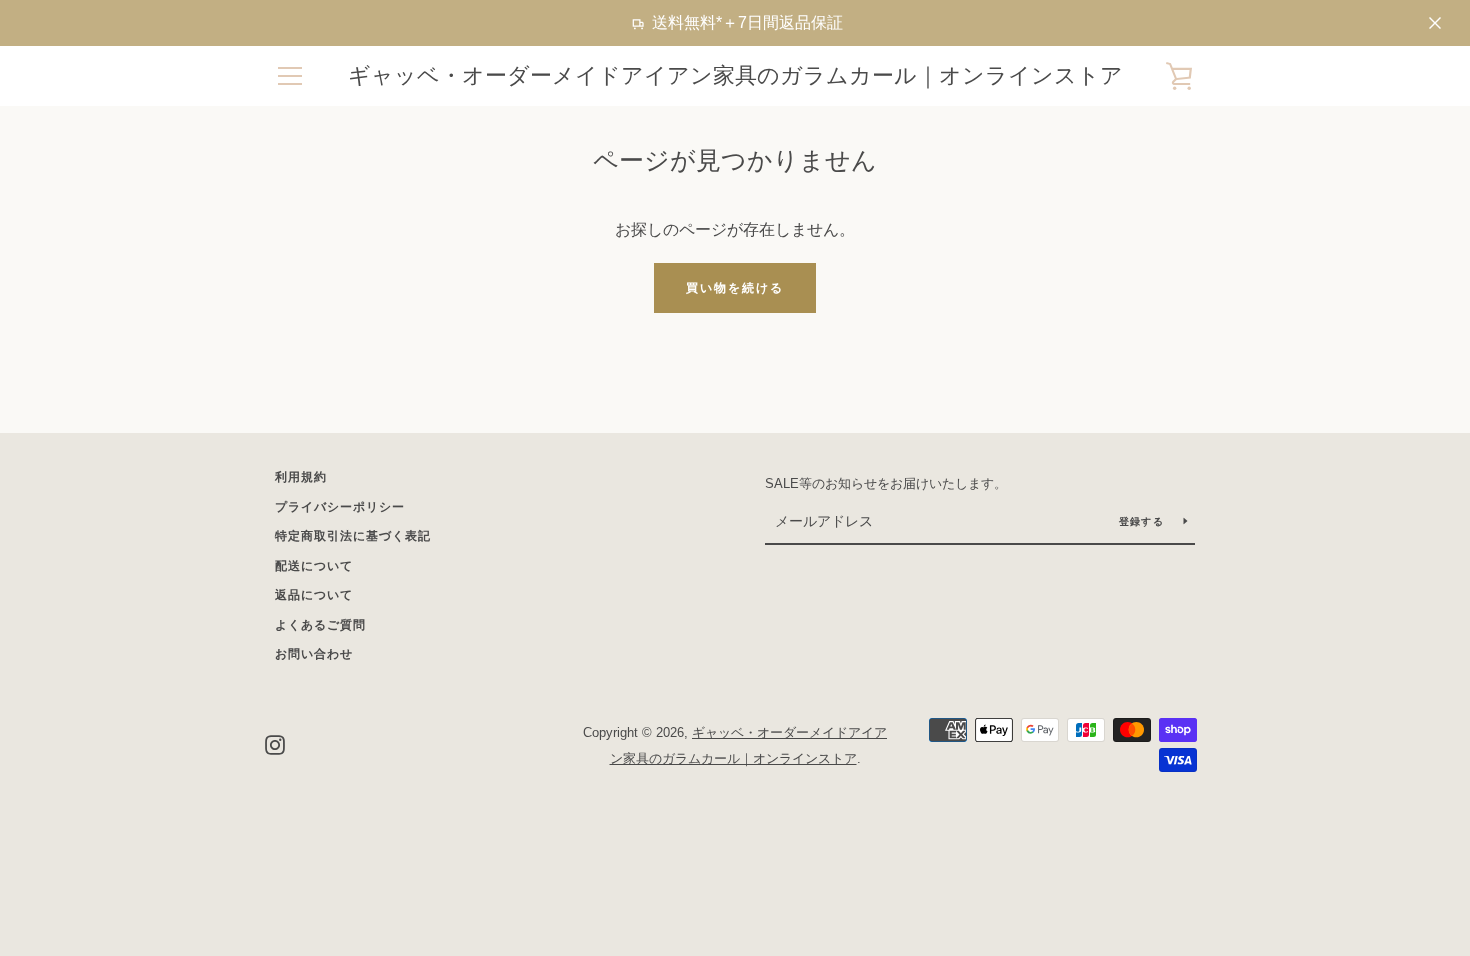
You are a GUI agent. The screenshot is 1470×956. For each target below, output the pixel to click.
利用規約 (301, 477)
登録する (1143, 521)
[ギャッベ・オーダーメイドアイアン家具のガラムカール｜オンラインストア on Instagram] (275, 744)
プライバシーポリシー (340, 507)
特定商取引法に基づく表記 (353, 536)
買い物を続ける (735, 288)
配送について (314, 566)
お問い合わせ (314, 654)
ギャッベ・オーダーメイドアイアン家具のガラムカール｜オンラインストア (735, 75)
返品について (314, 595)
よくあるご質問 (320, 625)
